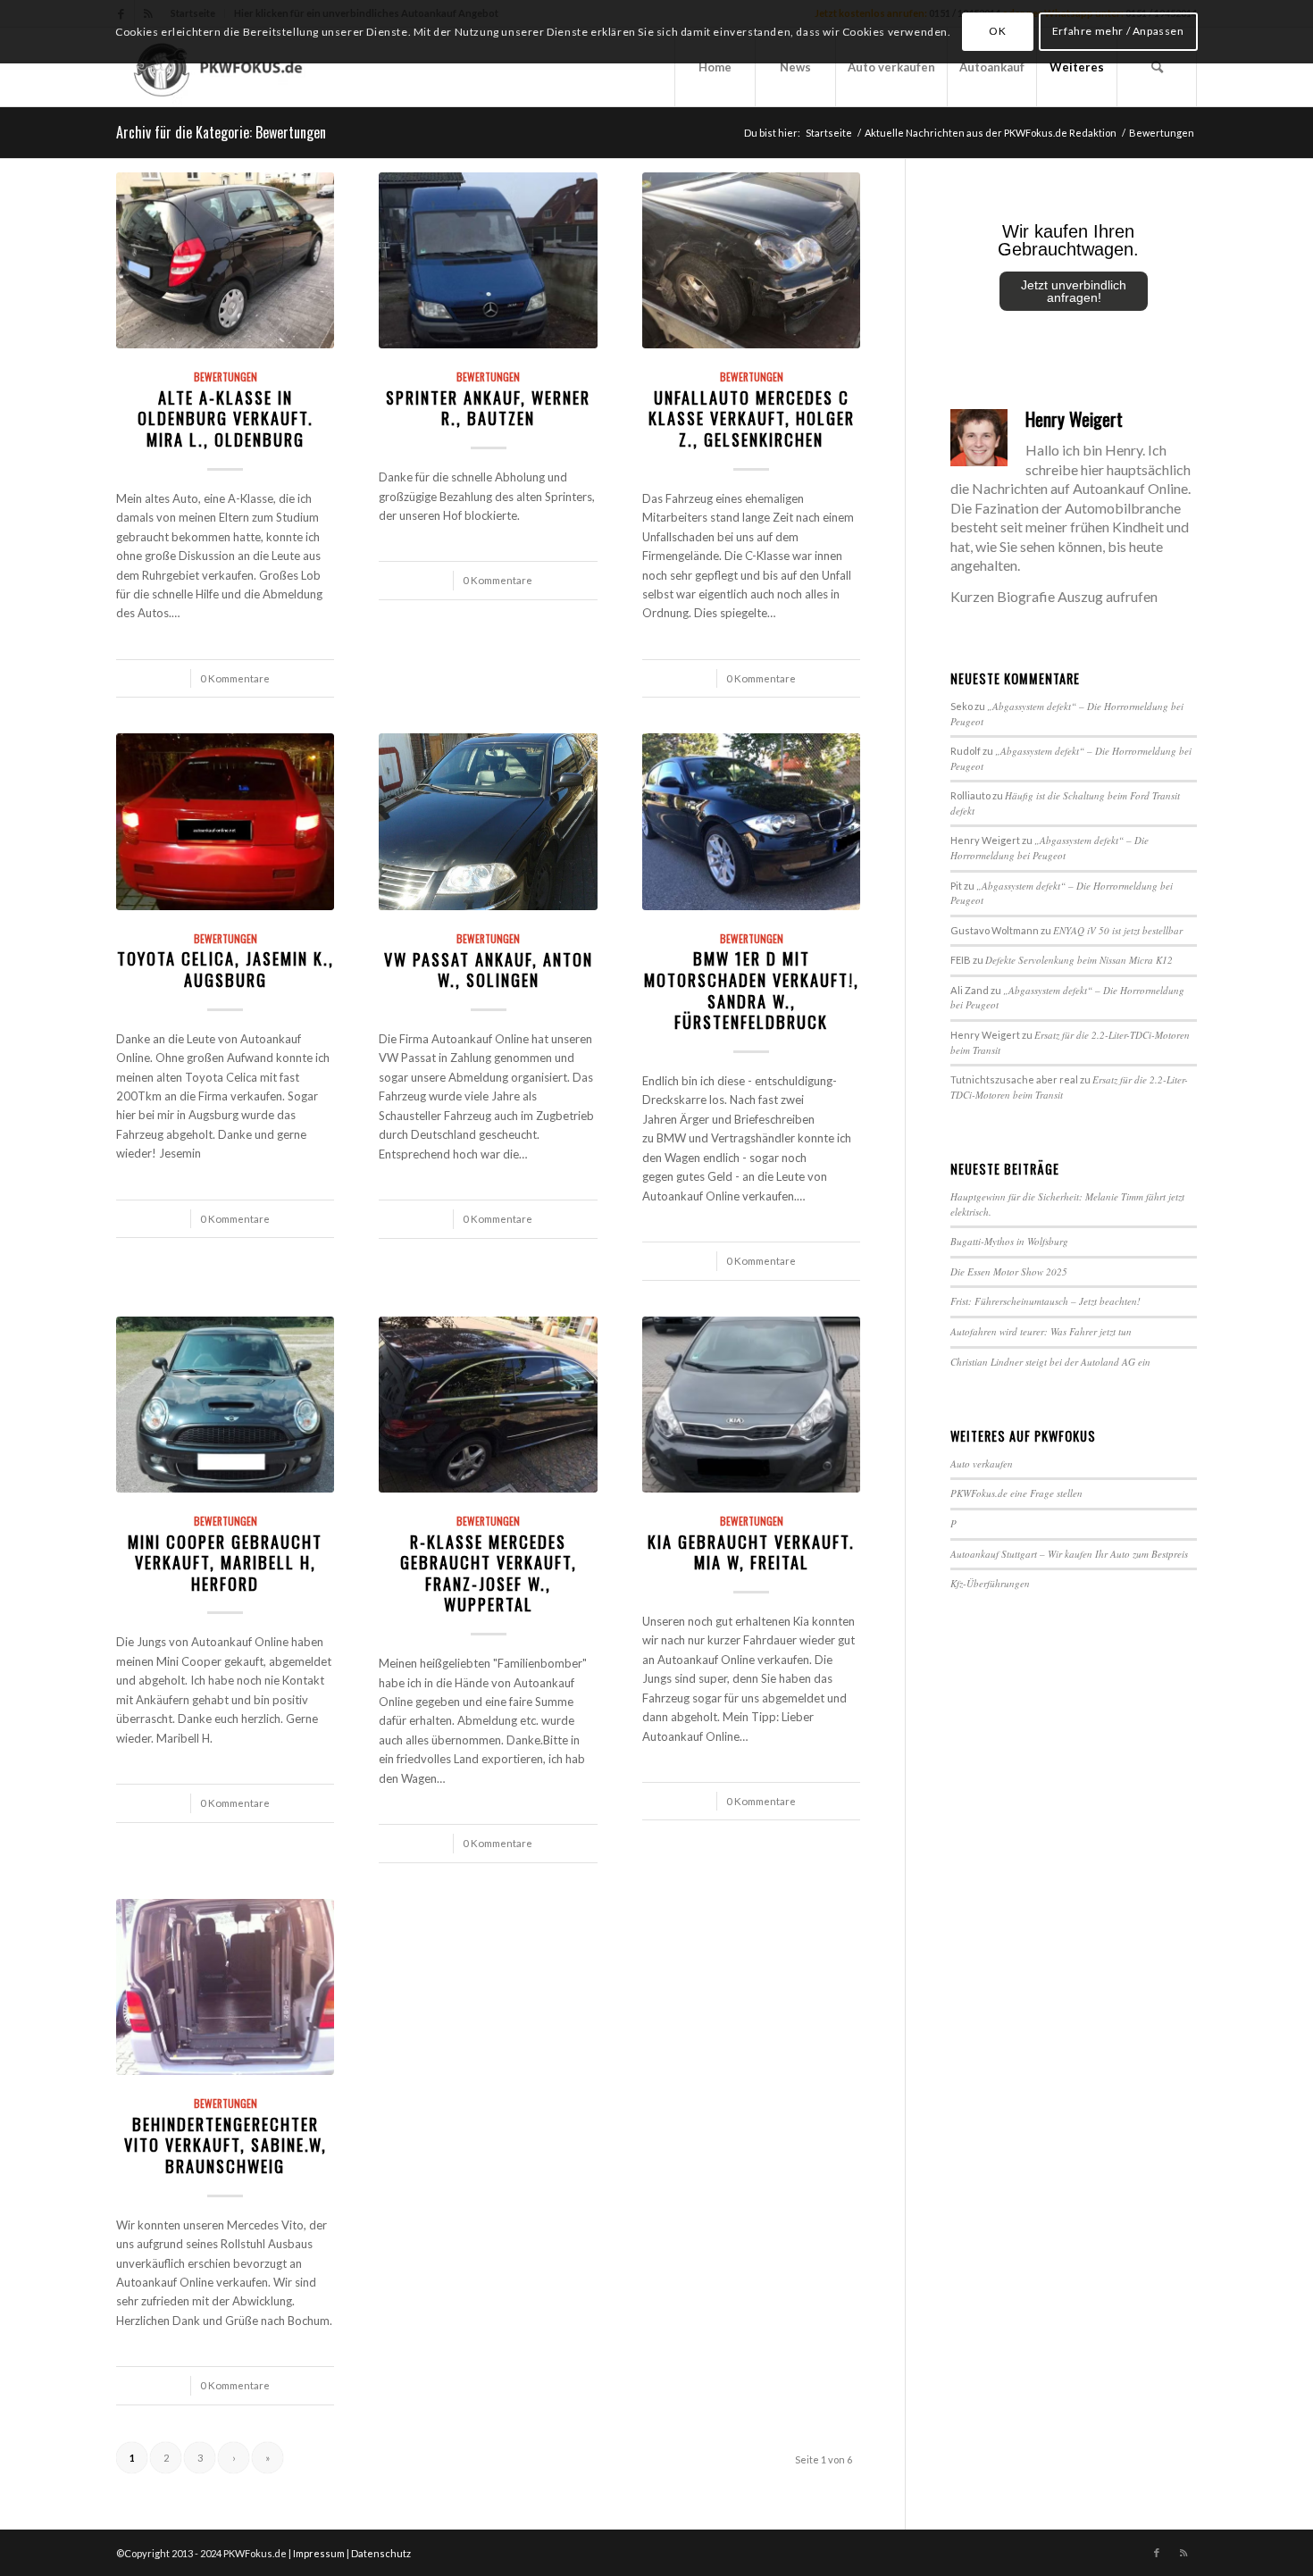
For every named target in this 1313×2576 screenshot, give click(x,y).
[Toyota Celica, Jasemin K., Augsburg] (225, 822)
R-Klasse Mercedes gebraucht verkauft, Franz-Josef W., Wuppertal (489, 1573)
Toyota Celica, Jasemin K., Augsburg (226, 969)
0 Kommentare (235, 678)
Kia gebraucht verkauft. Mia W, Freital (751, 1552)
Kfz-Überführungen (990, 1583)
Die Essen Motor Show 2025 (1009, 1271)
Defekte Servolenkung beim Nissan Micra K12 (1079, 960)
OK (997, 31)
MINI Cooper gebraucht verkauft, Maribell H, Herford (225, 1562)
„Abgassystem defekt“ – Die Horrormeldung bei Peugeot (1050, 848)
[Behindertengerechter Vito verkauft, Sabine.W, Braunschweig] (225, 1987)
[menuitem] (715, 67)
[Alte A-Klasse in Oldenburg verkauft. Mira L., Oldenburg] (225, 261)
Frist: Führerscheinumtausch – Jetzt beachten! (1045, 1301)
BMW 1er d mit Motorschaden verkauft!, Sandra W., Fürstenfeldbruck (752, 990)
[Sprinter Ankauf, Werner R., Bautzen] (488, 261)
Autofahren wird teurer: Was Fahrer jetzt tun (1041, 1331)
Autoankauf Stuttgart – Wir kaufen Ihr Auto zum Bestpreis (1069, 1554)
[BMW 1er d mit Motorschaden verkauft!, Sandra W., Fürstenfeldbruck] (751, 822)
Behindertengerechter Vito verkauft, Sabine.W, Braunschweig (226, 2145)
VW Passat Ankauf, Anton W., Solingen (489, 970)
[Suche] (1157, 67)
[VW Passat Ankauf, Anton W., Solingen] (488, 822)
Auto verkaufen (982, 1464)
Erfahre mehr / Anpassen (1118, 31)
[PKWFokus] (221, 67)
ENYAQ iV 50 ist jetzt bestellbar (1118, 930)
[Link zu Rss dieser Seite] (1183, 2553)
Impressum (319, 2553)
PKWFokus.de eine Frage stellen (1016, 1493)
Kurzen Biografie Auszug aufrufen (1054, 596)
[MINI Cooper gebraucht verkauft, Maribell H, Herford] (225, 1405)
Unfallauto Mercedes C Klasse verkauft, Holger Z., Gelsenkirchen (752, 418)
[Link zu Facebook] (1157, 2553)
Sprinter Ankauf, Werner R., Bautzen (488, 408)
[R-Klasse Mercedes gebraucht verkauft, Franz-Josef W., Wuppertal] (488, 1405)
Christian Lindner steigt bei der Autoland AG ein (1050, 1362)
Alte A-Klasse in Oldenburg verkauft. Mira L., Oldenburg (226, 418)
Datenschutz (381, 2553)
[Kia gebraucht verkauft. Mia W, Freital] (751, 1405)
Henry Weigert (1074, 419)
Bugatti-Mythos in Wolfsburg (1009, 1241)
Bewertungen (226, 376)
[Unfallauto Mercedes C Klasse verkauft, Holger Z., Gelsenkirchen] (751, 261)
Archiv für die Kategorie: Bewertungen (221, 132)
